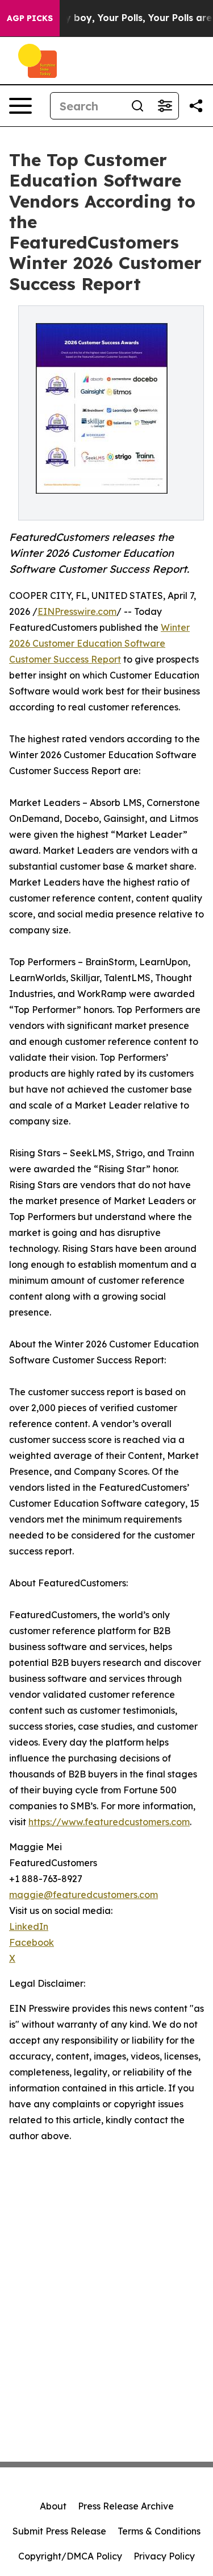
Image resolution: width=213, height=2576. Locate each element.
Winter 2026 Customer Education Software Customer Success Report (99, 643)
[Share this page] (196, 106)
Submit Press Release (59, 2531)
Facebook (32, 1942)
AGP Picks (30, 18)
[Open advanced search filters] (165, 106)
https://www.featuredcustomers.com (109, 1822)
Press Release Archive (126, 2506)
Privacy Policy (164, 2556)
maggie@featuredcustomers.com (83, 1895)
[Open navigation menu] (20, 106)
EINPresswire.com (77, 611)
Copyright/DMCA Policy (70, 2556)
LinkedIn (29, 1926)
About (53, 2506)
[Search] (137, 106)
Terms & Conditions (159, 2531)
